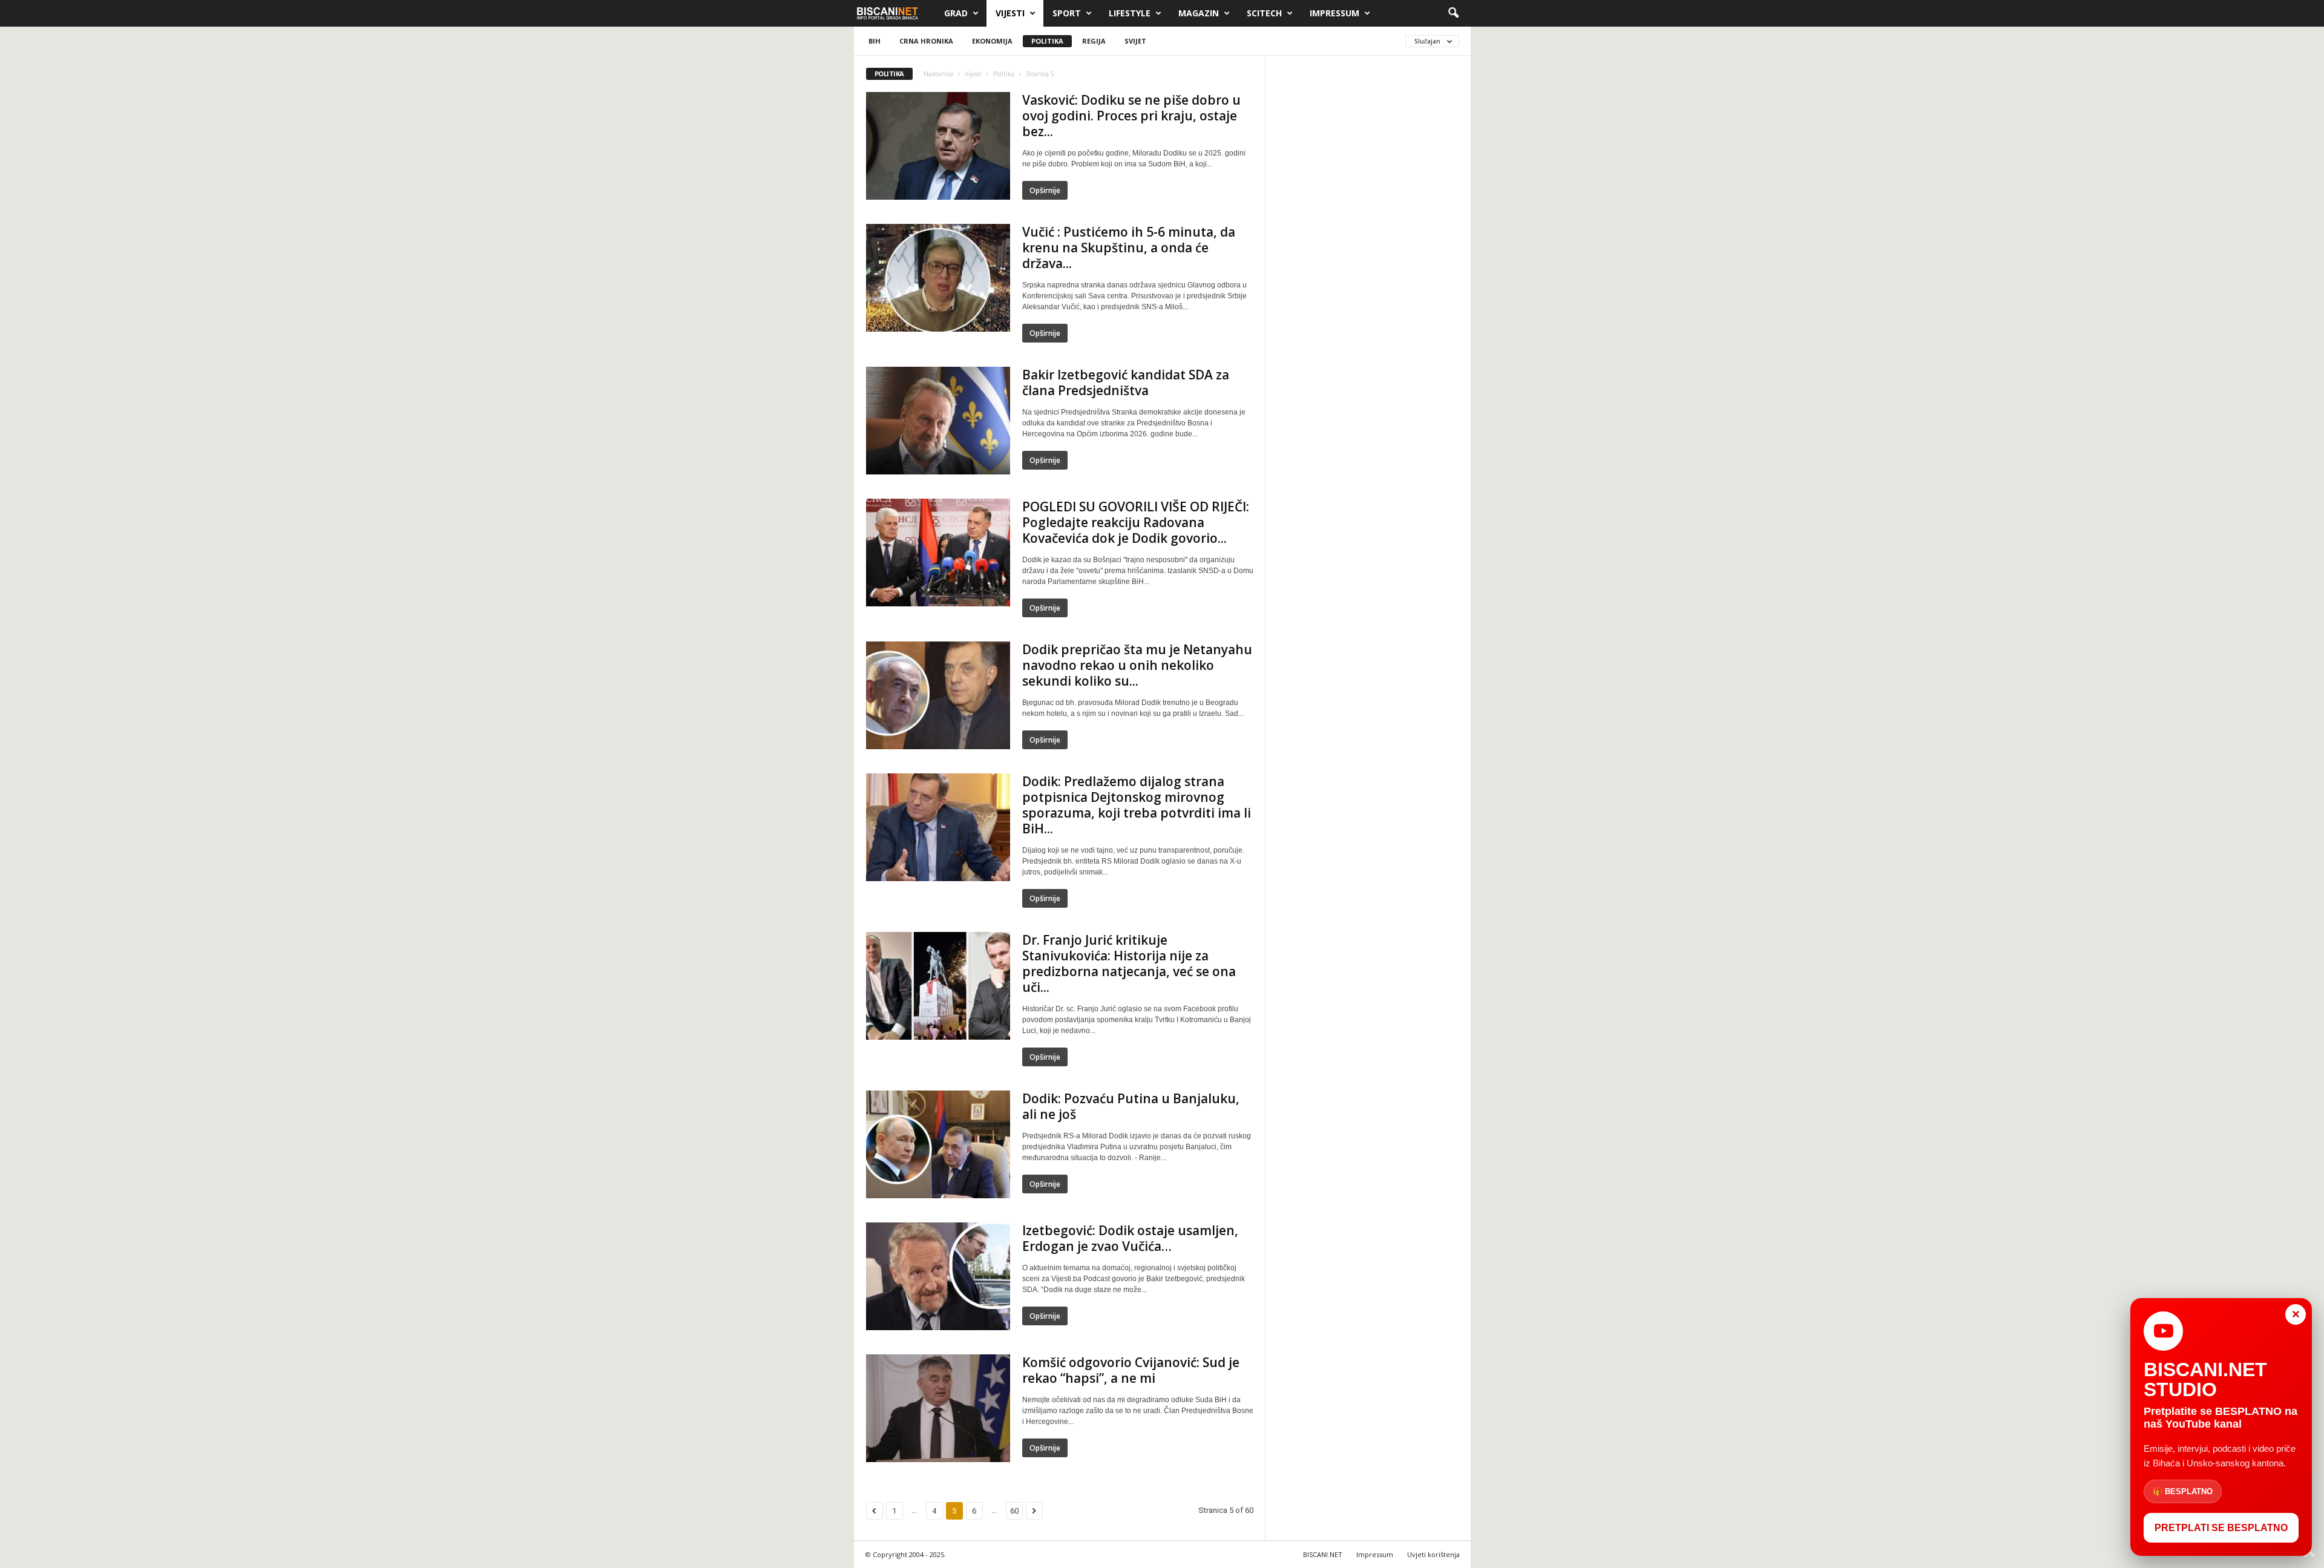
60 (1014, 1511)
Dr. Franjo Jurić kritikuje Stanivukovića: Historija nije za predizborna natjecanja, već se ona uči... (1129, 963)
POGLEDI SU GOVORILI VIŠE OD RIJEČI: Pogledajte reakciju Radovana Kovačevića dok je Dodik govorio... (1136, 522)
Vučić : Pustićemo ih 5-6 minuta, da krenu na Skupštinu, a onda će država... (1129, 248)
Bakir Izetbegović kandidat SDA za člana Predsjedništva (1126, 382)
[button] (1453, 13)
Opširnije (1045, 190)
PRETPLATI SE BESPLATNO (2221, 1528)
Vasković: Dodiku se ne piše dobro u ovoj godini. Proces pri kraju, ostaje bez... (1131, 116)
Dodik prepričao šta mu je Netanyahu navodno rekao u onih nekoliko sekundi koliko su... (1137, 665)
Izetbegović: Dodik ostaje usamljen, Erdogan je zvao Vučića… (1130, 1238)
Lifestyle (1130, 13)
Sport (1067, 13)
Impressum (1334, 13)
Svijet (1135, 41)
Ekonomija (992, 41)
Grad (956, 13)
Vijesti (1010, 13)
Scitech (1264, 13)
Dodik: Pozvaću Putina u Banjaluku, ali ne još (1131, 1106)
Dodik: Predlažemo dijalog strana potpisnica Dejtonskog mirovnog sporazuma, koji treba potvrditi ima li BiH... (1137, 805)
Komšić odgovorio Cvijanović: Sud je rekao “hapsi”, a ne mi (1131, 1370)
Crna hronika (926, 41)
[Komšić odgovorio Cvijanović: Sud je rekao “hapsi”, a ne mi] (938, 1408)
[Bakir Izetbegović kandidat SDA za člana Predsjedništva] (938, 421)
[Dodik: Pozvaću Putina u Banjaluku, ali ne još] (938, 1144)
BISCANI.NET (1323, 1554)
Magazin (1199, 13)
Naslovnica (938, 74)
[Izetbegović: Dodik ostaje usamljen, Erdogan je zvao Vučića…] (938, 1276)
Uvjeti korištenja (1433, 1554)
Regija (1094, 41)
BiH (875, 41)
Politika (1047, 41)
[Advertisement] (1368, 250)
